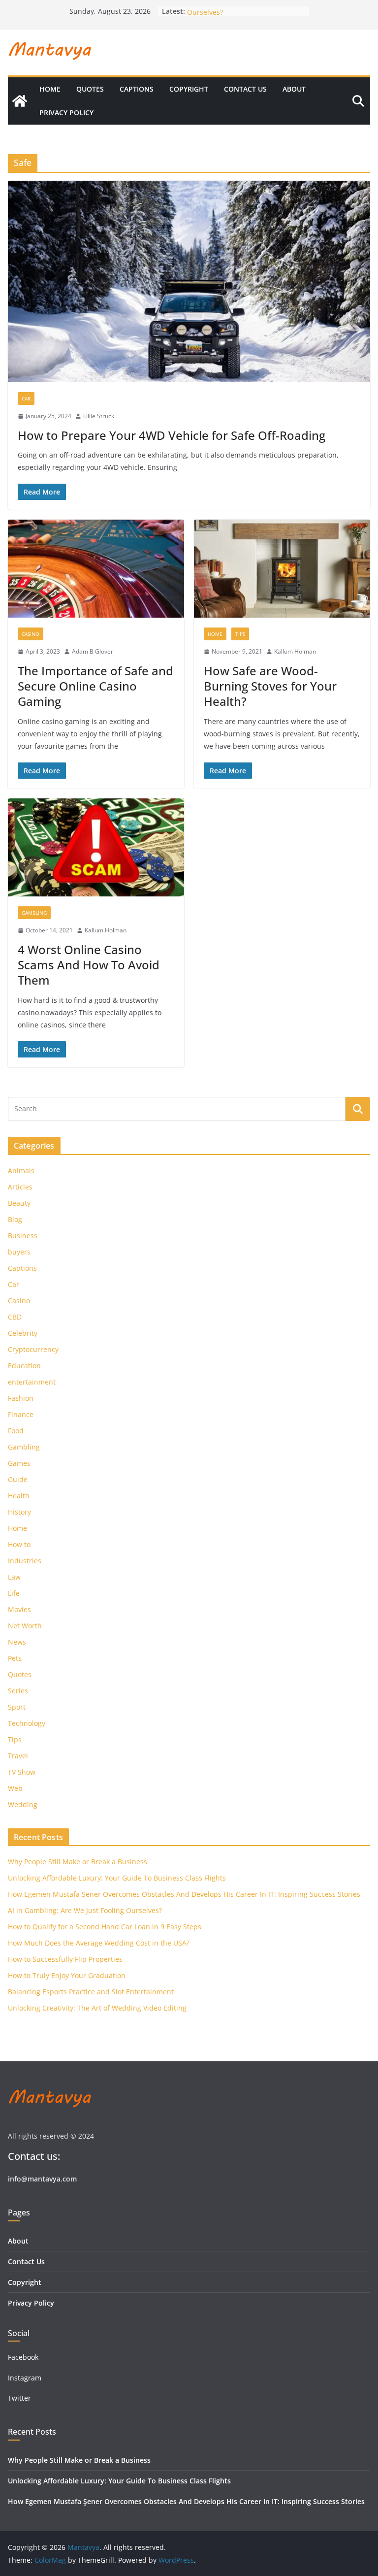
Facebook (23, 2357)
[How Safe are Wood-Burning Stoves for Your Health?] (282, 569)
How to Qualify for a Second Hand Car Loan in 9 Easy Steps (105, 1927)
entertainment (32, 1382)
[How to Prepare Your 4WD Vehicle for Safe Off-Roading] (189, 281)
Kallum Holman (295, 651)
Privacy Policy (66, 113)
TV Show (22, 1772)
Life (14, 1593)
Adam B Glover (93, 651)
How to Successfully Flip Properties (65, 1959)
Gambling (34, 913)
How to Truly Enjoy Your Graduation (67, 1975)
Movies (19, 1609)
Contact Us (245, 89)
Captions (137, 89)
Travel (18, 1756)
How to (19, 1544)
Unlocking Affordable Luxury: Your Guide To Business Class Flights (117, 1878)
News (17, 1642)
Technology (27, 1723)
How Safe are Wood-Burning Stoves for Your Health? (270, 686)
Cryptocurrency (33, 1349)
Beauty (19, 1203)
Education (24, 1366)
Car (26, 398)
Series (18, 1691)
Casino (31, 634)
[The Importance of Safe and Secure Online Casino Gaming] (96, 569)
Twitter (19, 2398)
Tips (240, 634)
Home (50, 89)
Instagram (26, 2378)
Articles (20, 1187)
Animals (21, 1171)
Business (23, 1236)
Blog (15, 1219)
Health (19, 1496)
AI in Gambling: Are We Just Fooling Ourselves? (85, 1910)
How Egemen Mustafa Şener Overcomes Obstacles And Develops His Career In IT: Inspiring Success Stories (184, 1894)
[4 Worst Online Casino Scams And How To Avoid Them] (96, 847)
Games (19, 1463)
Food (16, 1431)
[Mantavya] (20, 101)
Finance (21, 1414)
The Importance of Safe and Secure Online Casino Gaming (95, 686)
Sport (17, 1707)
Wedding (23, 1804)
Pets (15, 1658)
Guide (18, 1479)
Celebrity (23, 1333)
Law (14, 1577)
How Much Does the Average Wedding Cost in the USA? (99, 1943)
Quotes (90, 89)
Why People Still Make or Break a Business (78, 1862)
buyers (19, 1252)
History (19, 1512)
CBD (15, 1317)
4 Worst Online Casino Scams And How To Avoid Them (89, 965)
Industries (25, 1561)
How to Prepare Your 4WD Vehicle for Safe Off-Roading (172, 435)
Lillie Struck (99, 416)
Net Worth (25, 1626)
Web (15, 1788)
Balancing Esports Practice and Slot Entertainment (91, 1992)
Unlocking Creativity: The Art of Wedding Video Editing (97, 2008)
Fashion (21, 1398)
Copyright (189, 89)
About (294, 89)
